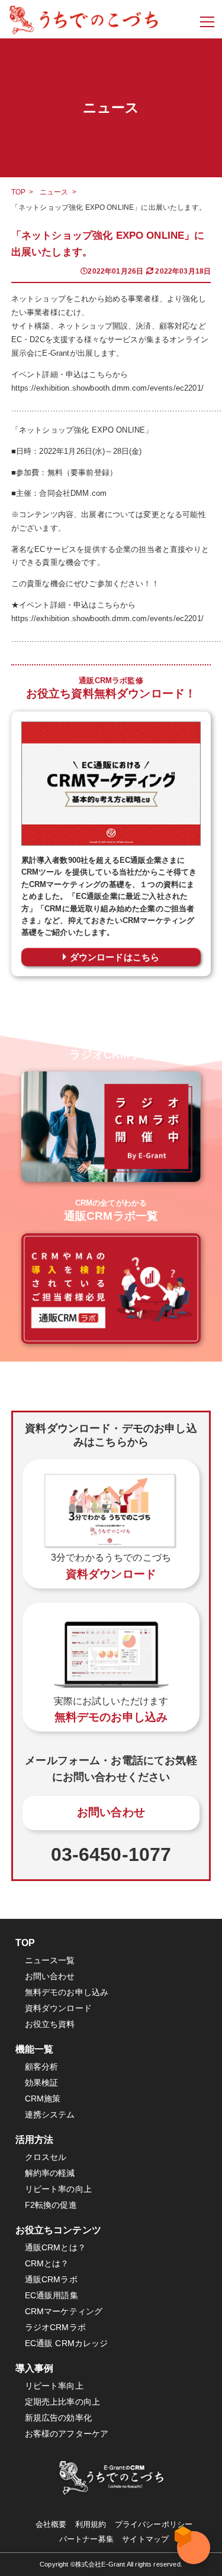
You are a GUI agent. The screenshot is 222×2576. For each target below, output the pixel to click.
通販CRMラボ (51, 2280)
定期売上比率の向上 (62, 2402)
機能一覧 (35, 2049)
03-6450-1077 (111, 1854)
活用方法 (35, 2140)
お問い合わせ (111, 1812)
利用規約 (91, 2524)
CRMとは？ (47, 2264)
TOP (18, 192)
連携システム (50, 2115)
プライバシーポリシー (154, 2524)
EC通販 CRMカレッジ (67, 2343)
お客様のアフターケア (67, 2434)
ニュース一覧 (50, 1961)
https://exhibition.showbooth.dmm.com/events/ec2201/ (107, 388)
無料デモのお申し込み (67, 1992)
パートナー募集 (86, 2539)
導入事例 (35, 2368)
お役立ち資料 (50, 2024)
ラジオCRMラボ (55, 2328)
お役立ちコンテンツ (58, 2230)
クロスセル (46, 2157)
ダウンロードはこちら (115, 957)
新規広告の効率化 (58, 2418)
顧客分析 (42, 2067)
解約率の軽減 (50, 2173)
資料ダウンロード (58, 2008)
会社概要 (51, 2524)
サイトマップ (145, 2539)
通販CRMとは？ (55, 2248)
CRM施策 (43, 2099)
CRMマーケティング (64, 2312)
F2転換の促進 (51, 2205)
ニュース (54, 192)
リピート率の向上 (58, 2189)
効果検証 (42, 2083)
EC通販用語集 (52, 2296)
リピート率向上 (54, 2386)
